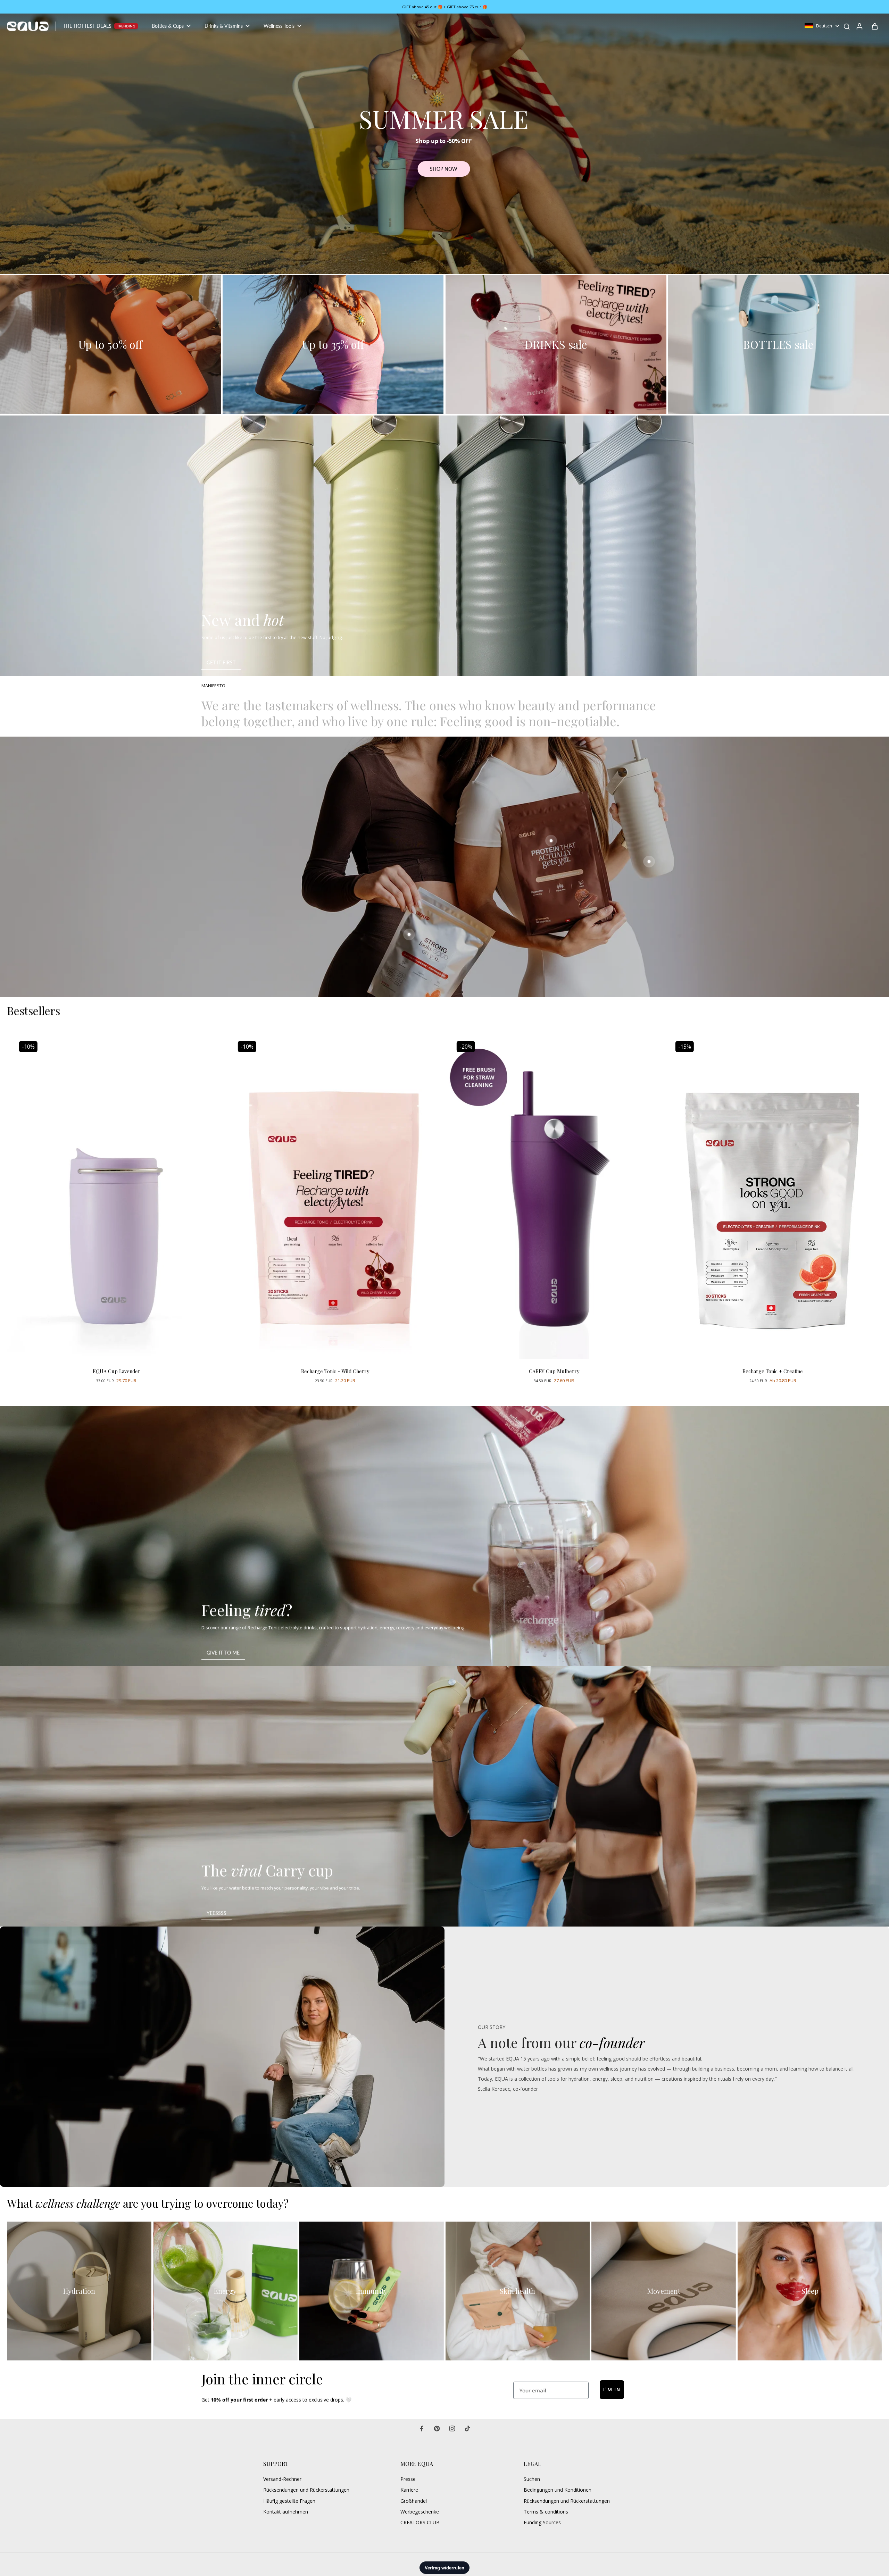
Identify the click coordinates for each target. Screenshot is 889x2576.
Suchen (532, 2479)
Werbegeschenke (420, 2512)
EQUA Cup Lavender (117, 1371)
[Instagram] (452, 2428)
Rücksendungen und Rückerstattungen (306, 2490)
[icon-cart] (874, 26)
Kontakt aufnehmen (286, 2512)
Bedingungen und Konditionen (558, 2490)
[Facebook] (422, 2428)
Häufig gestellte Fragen (289, 2501)
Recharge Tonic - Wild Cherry (335, 1371)
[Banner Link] (444, 546)
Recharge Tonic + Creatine (773, 1371)
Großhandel (414, 2501)
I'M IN (612, 2390)
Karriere (409, 2490)
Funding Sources (542, 2522)
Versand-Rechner (282, 2479)
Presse (408, 2479)
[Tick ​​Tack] (467, 2428)
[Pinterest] (437, 2428)
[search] (847, 26)
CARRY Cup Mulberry (554, 1371)
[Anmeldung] (859, 26)
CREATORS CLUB (420, 2522)
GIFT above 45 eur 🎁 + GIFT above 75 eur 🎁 (445, 7)
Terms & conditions (546, 2512)
